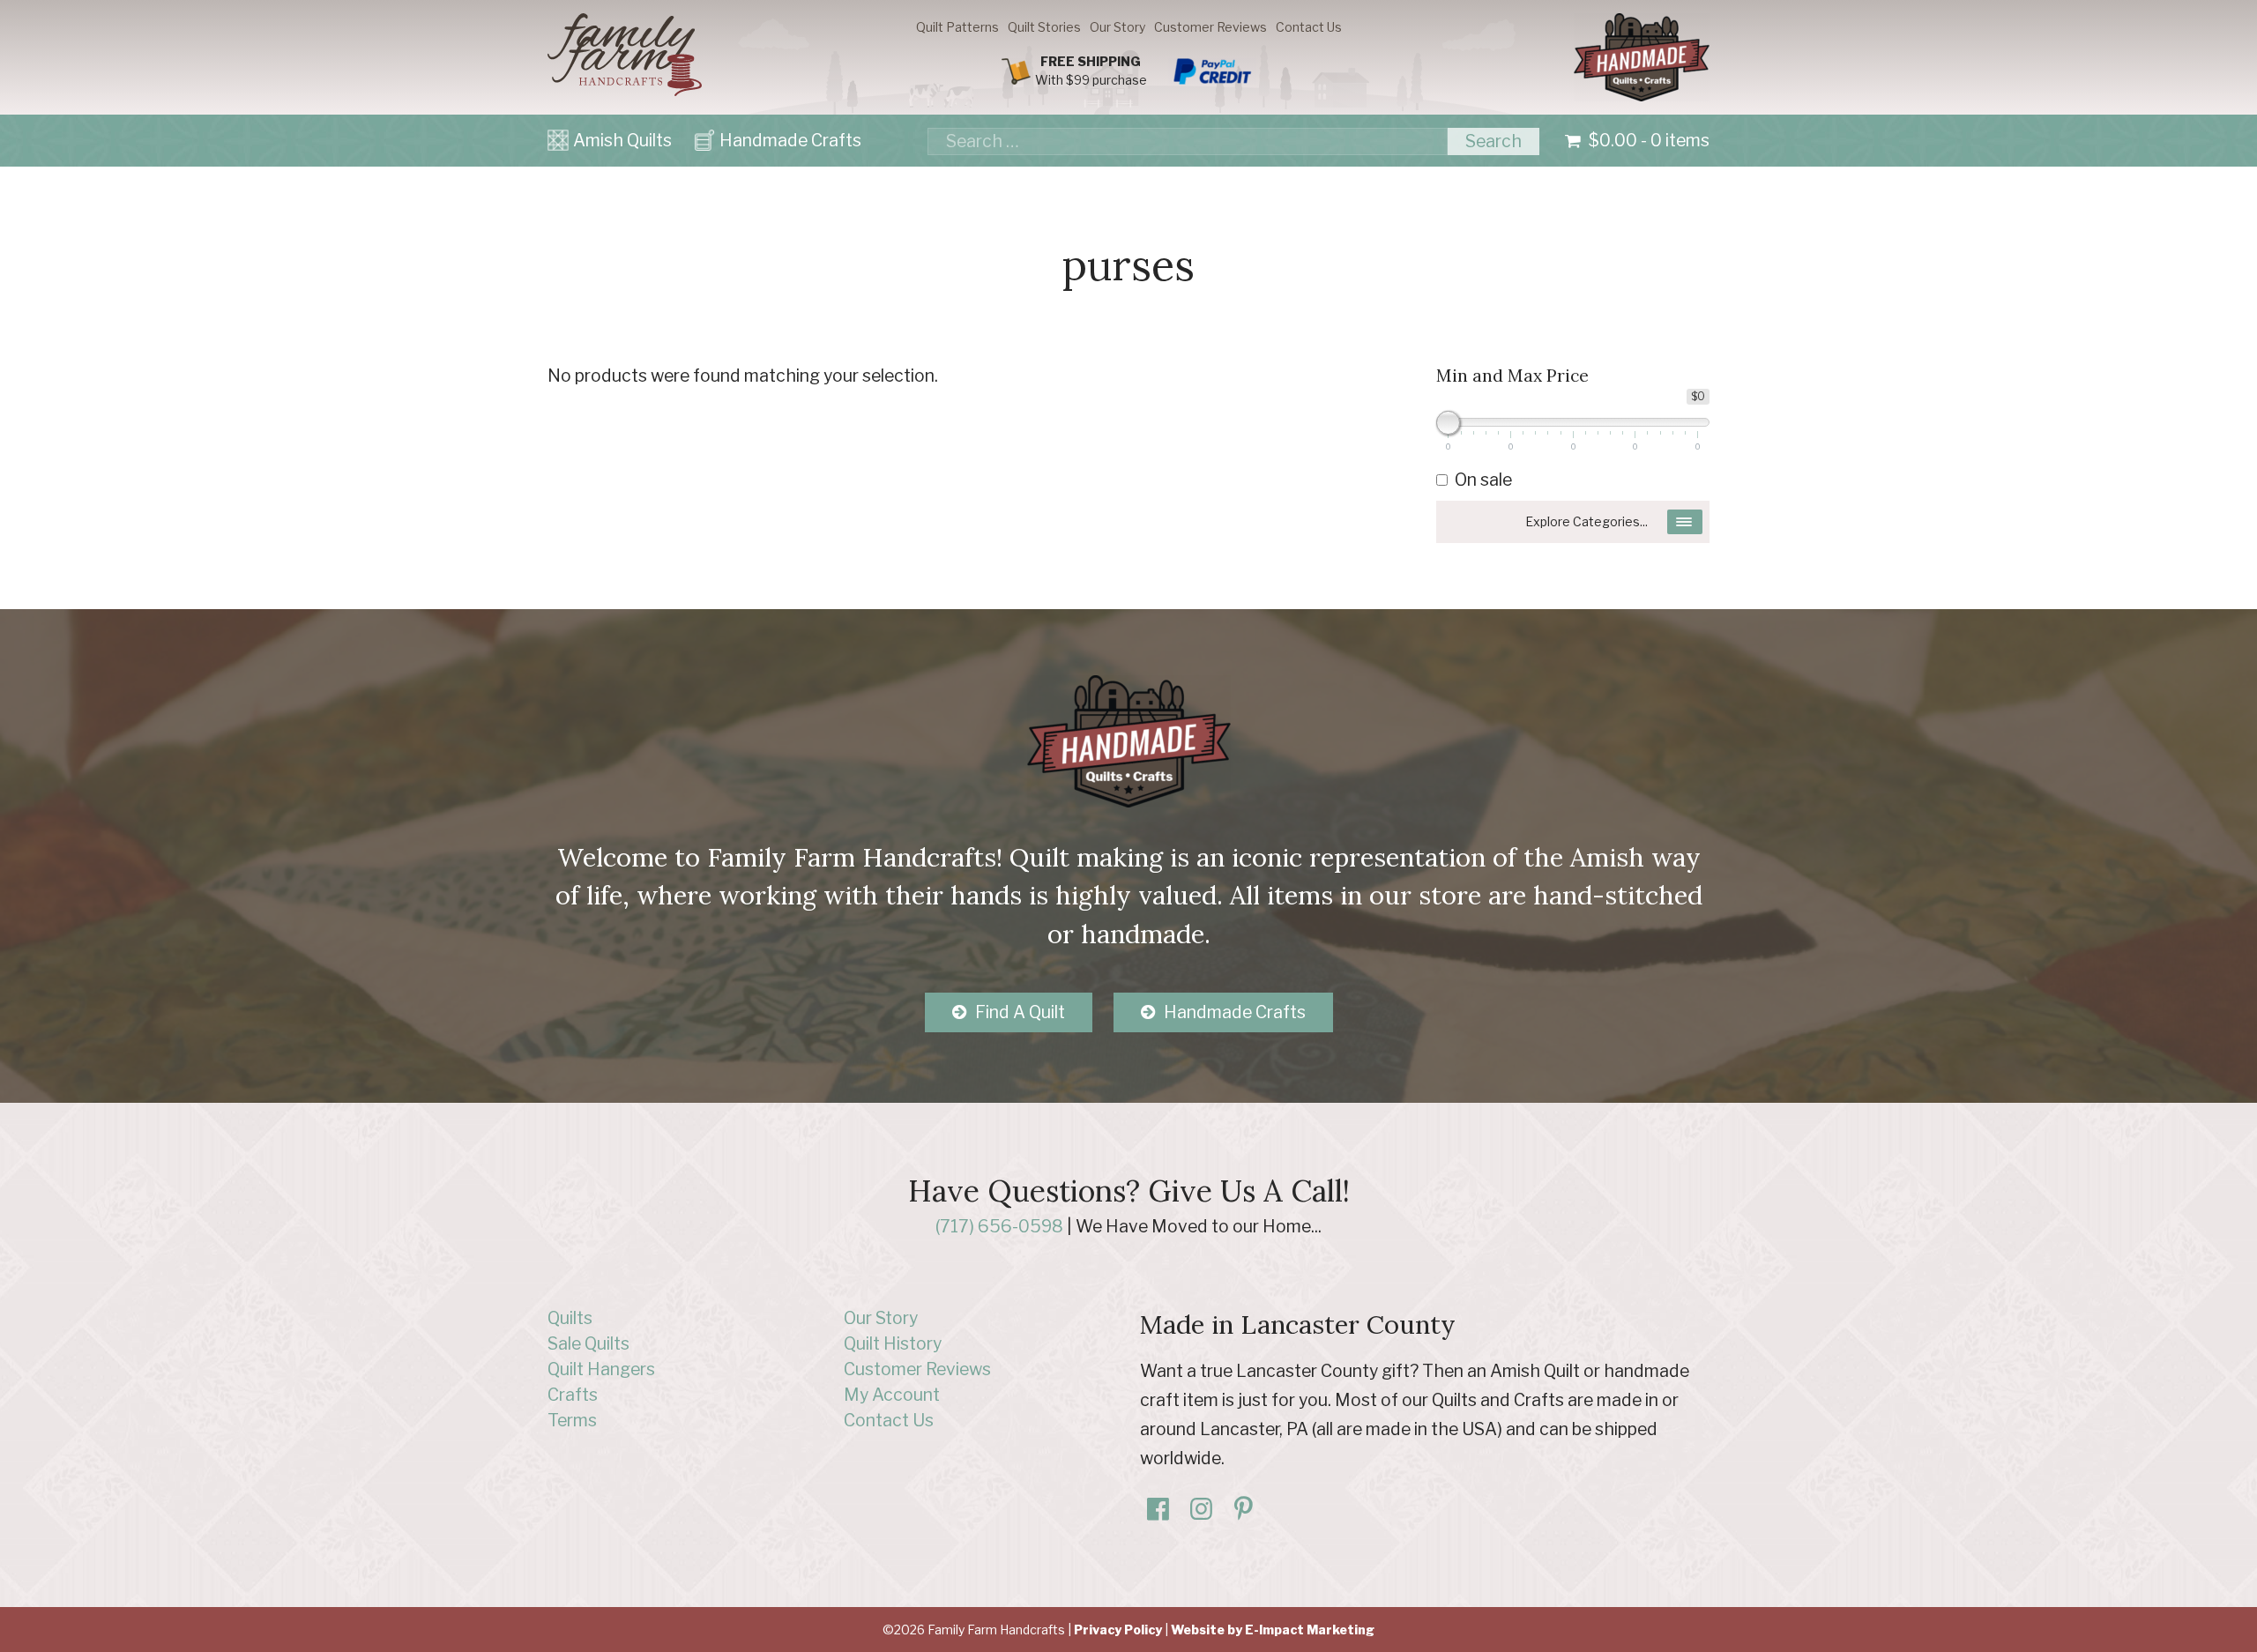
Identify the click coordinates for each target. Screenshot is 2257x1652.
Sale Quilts (588, 1343)
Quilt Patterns (957, 27)
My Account (892, 1395)
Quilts (570, 1318)
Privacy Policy (1118, 1630)
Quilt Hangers (601, 1369)
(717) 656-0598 (999, 1226)
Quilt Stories (1044, 27)
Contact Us (1309, 27)
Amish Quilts (622, 140)
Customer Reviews (1210, 27)
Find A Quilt (1020, 1012)
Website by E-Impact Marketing (1273, 1630)
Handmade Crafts (790, 140)
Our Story (1117, 27)
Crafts (573, 1395)
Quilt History (893, 1343)
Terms (572, 1420)
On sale (1483, 480)
